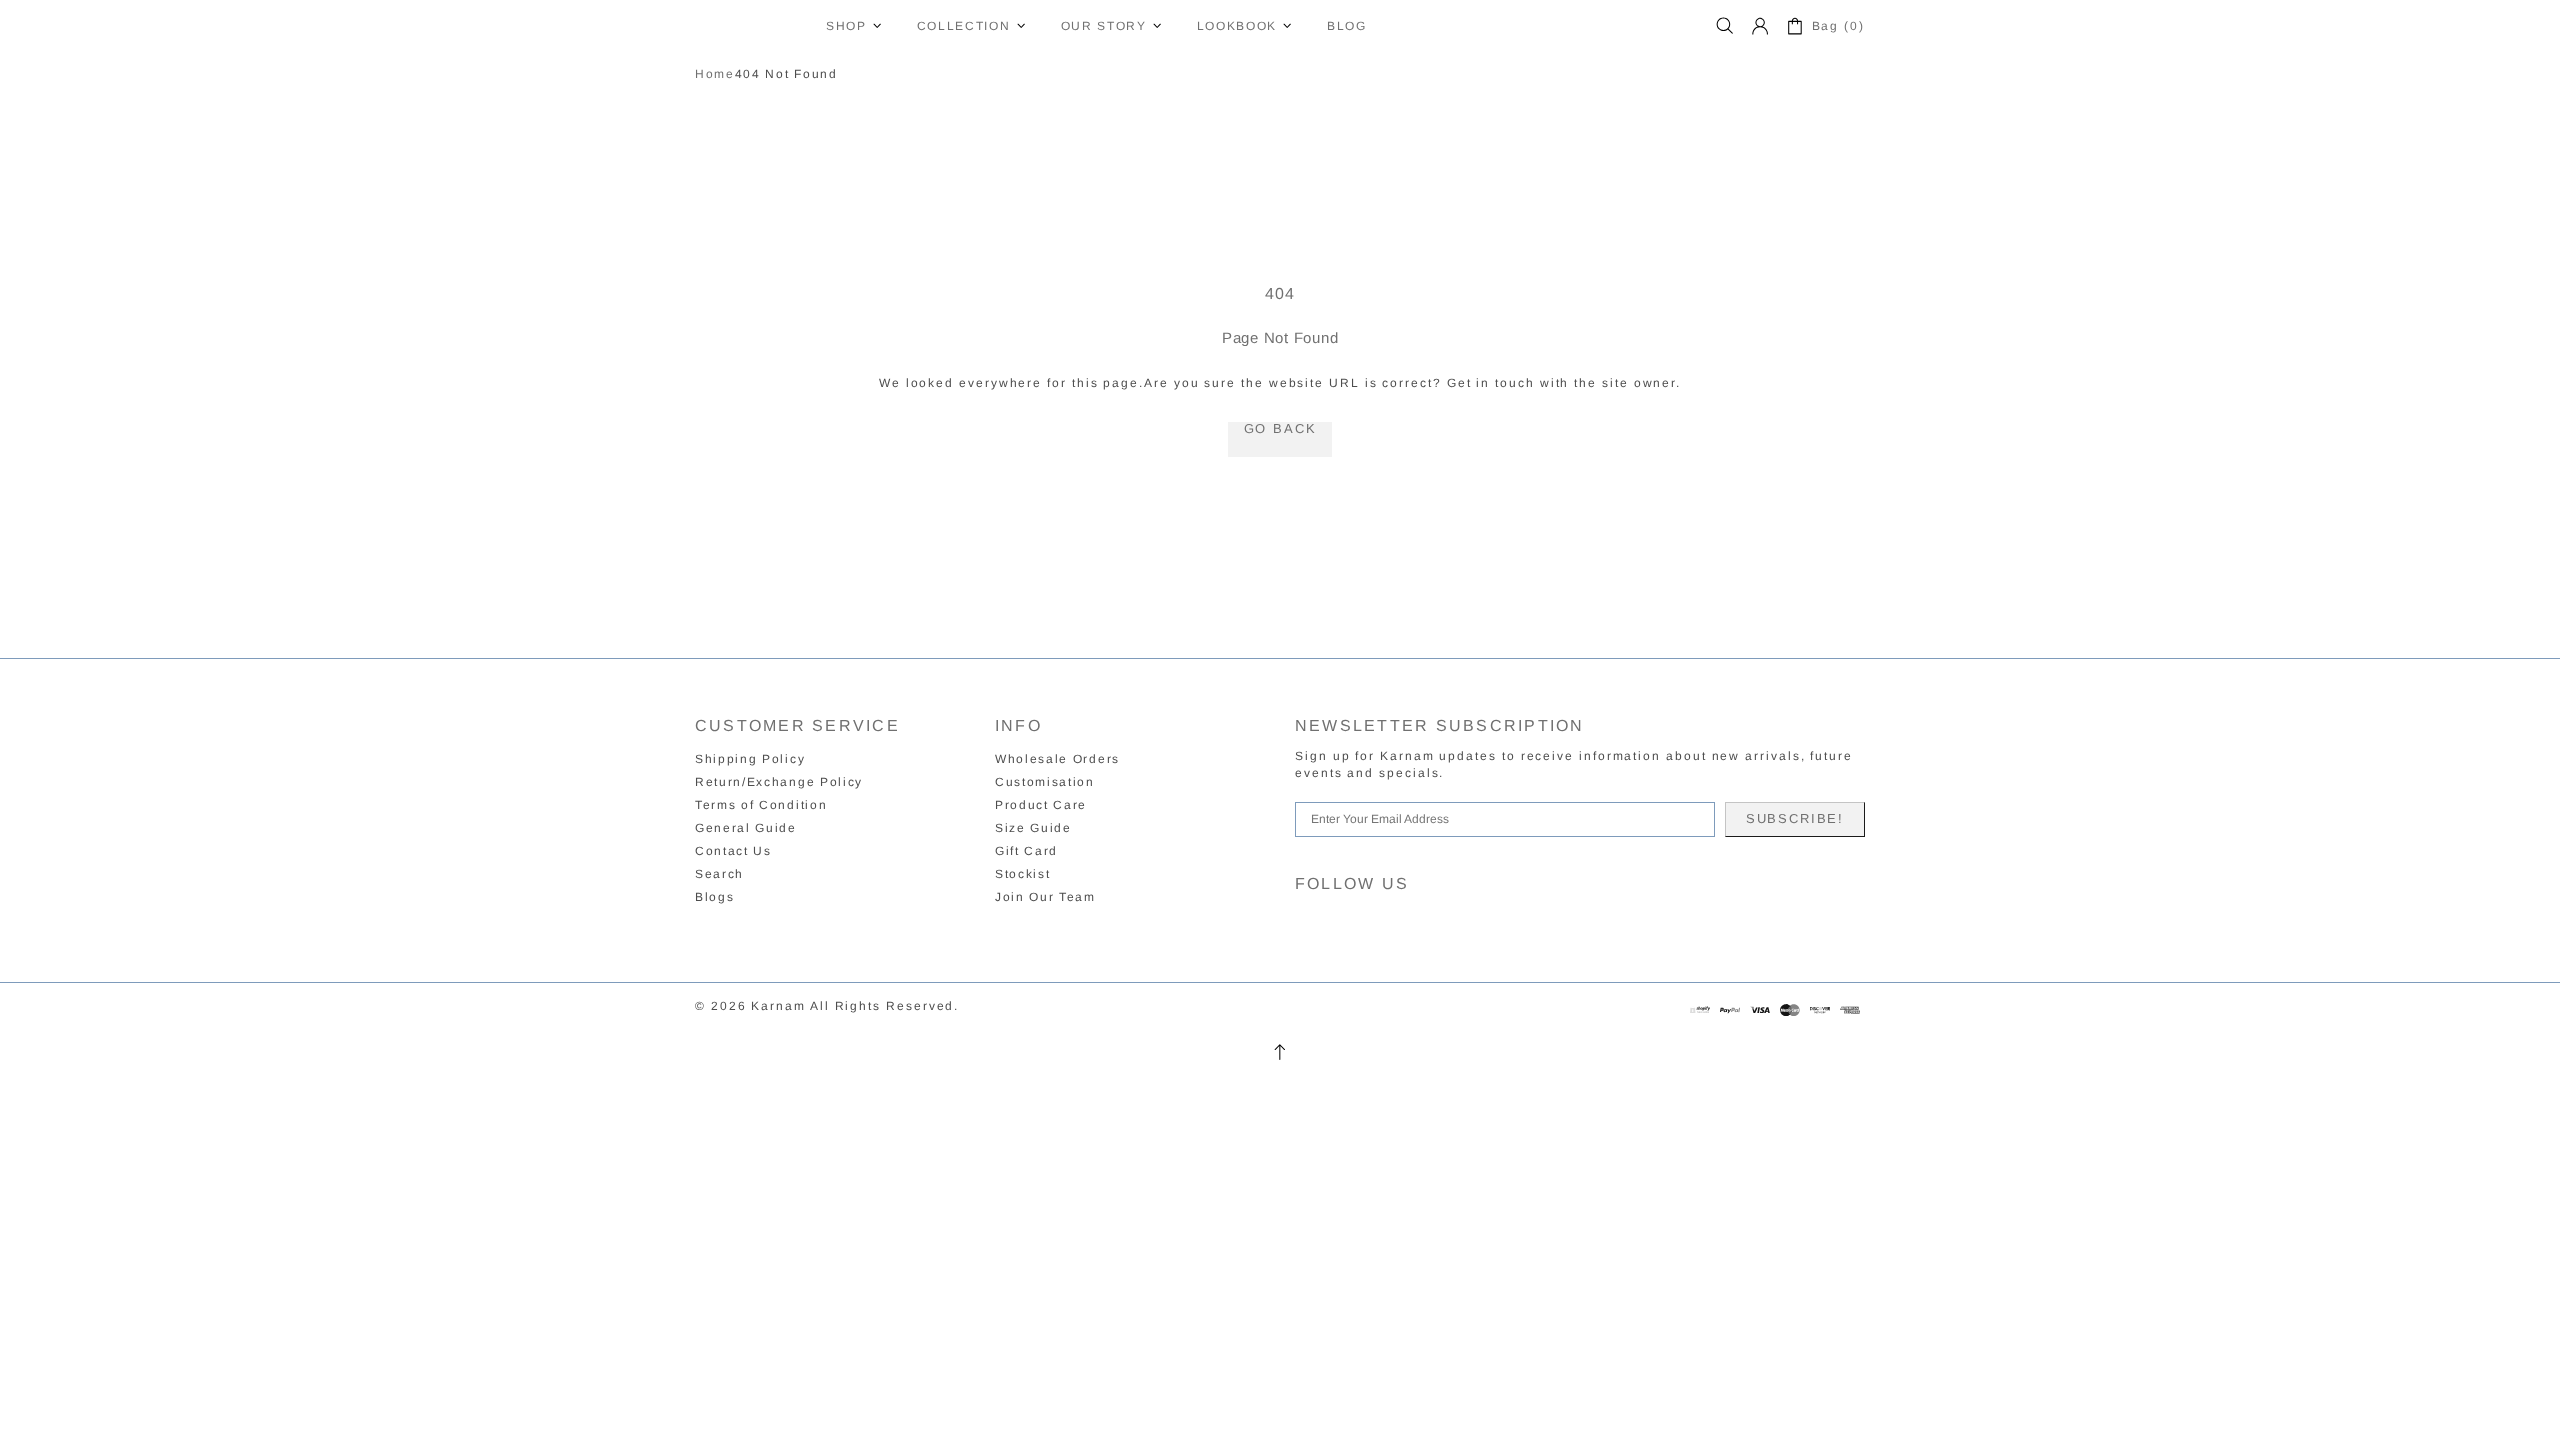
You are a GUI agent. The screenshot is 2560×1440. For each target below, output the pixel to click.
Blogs (714, 897)
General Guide (746, 828)
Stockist (1022, 874)
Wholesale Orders (1057, 759)
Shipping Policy (750, 759)
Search (719, 874)
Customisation (1045, 782)
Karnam (748, 26)
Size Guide (1033, 828)
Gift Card (1026, 851)
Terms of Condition (761, 805)
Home (715, 74)
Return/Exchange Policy (779, 782)
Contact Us (733, 851)
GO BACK (1280, 429)
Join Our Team (1045, 897)
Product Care (1041, 805)
